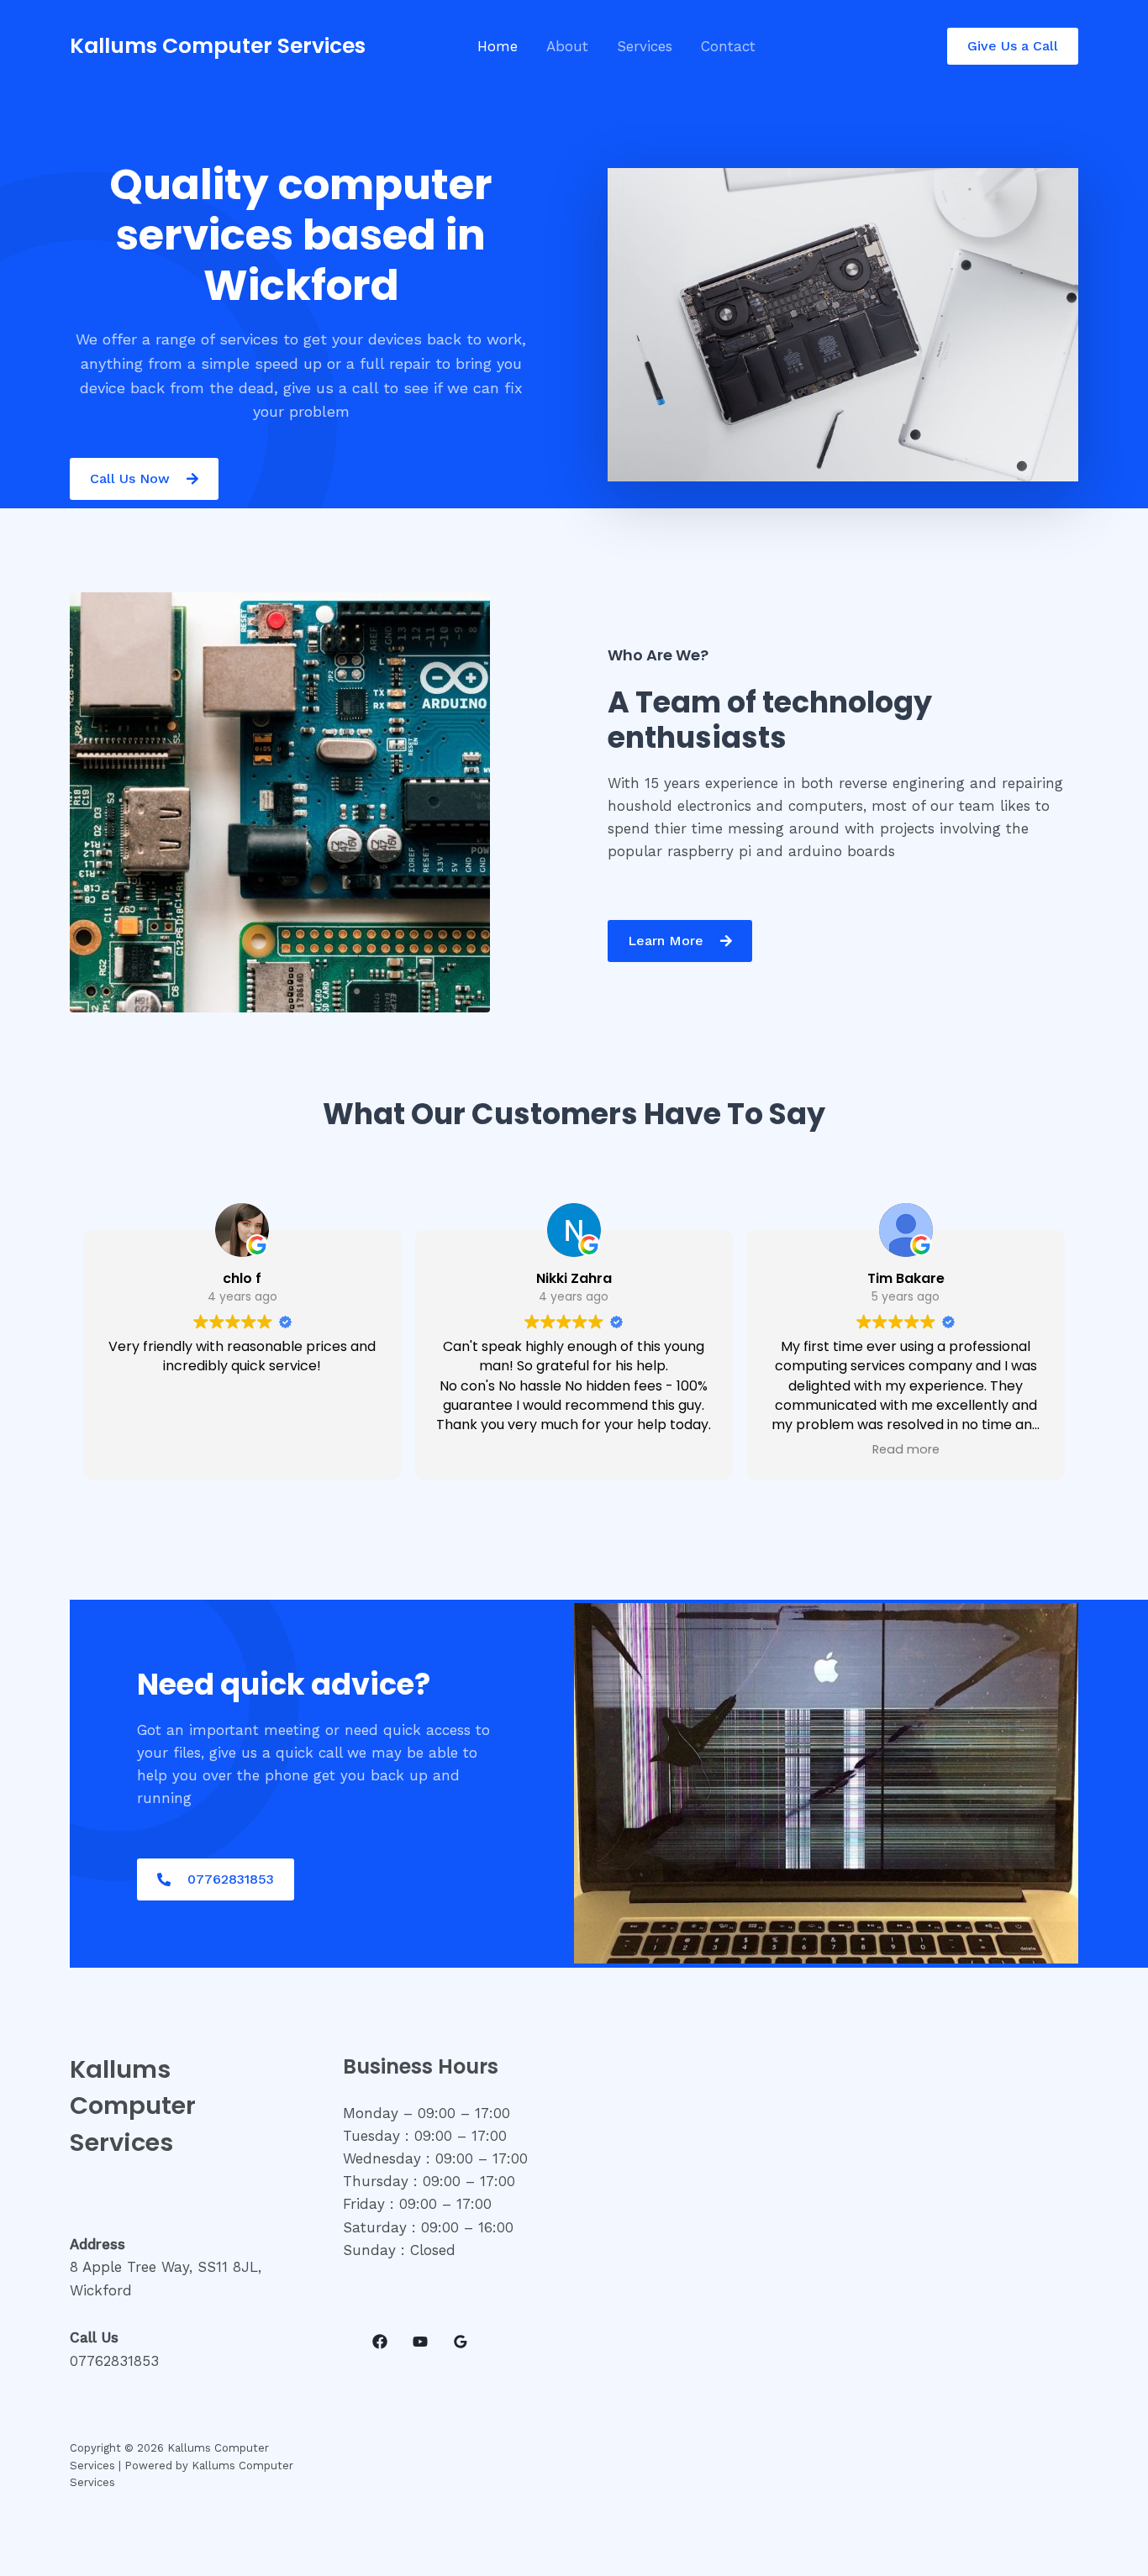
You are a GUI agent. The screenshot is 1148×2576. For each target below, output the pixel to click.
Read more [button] (906, 1449)
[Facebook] (380, 2342)
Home (498, 46)
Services (645, 46)
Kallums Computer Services (218, 46)
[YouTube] (420, 2342)
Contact (728, 46)
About (567, 46)
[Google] (461, 2342)
